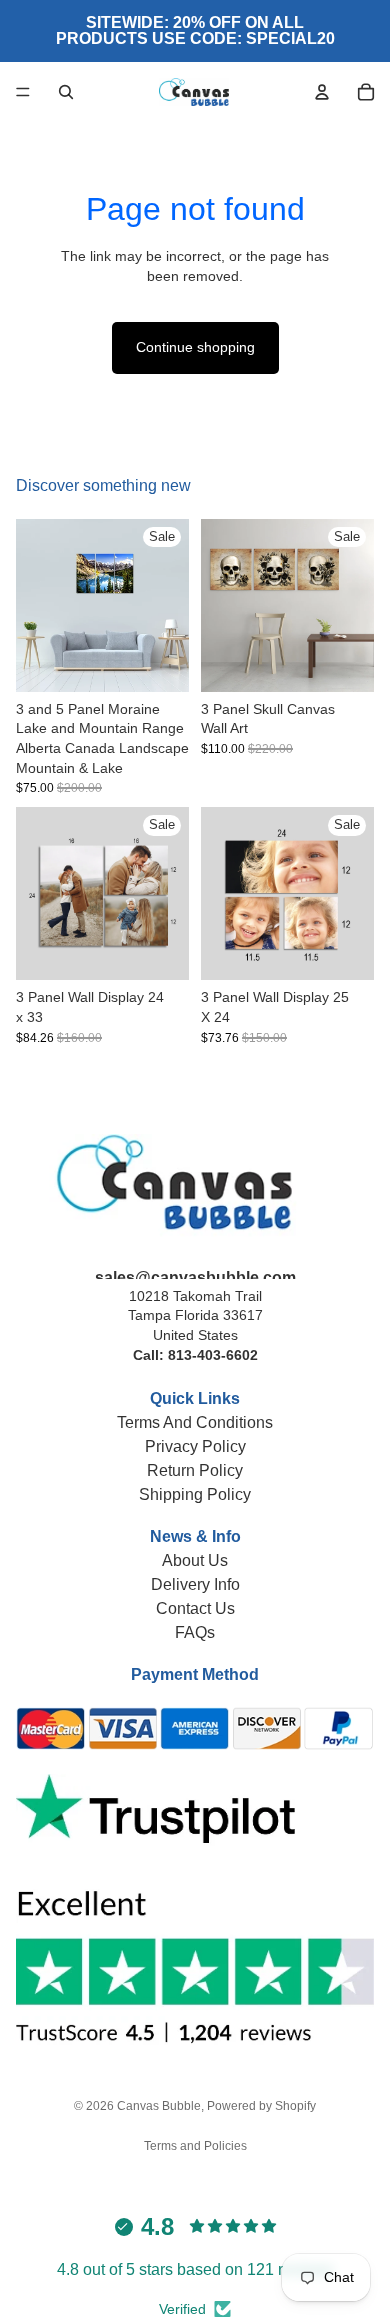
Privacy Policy (195, 1446)
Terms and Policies (195, 2146)
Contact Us (195, 1608)
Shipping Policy (195, 1494)
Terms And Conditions (195, 1422)
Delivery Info (195, 1584)
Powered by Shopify (261, 2106)
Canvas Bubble (159, 2106)
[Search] (66, 92)
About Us (195, 1560)
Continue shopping (195, 347)
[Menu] (23, 92)
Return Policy (195, 1470)
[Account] (322, 92)
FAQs (195, 1632)
